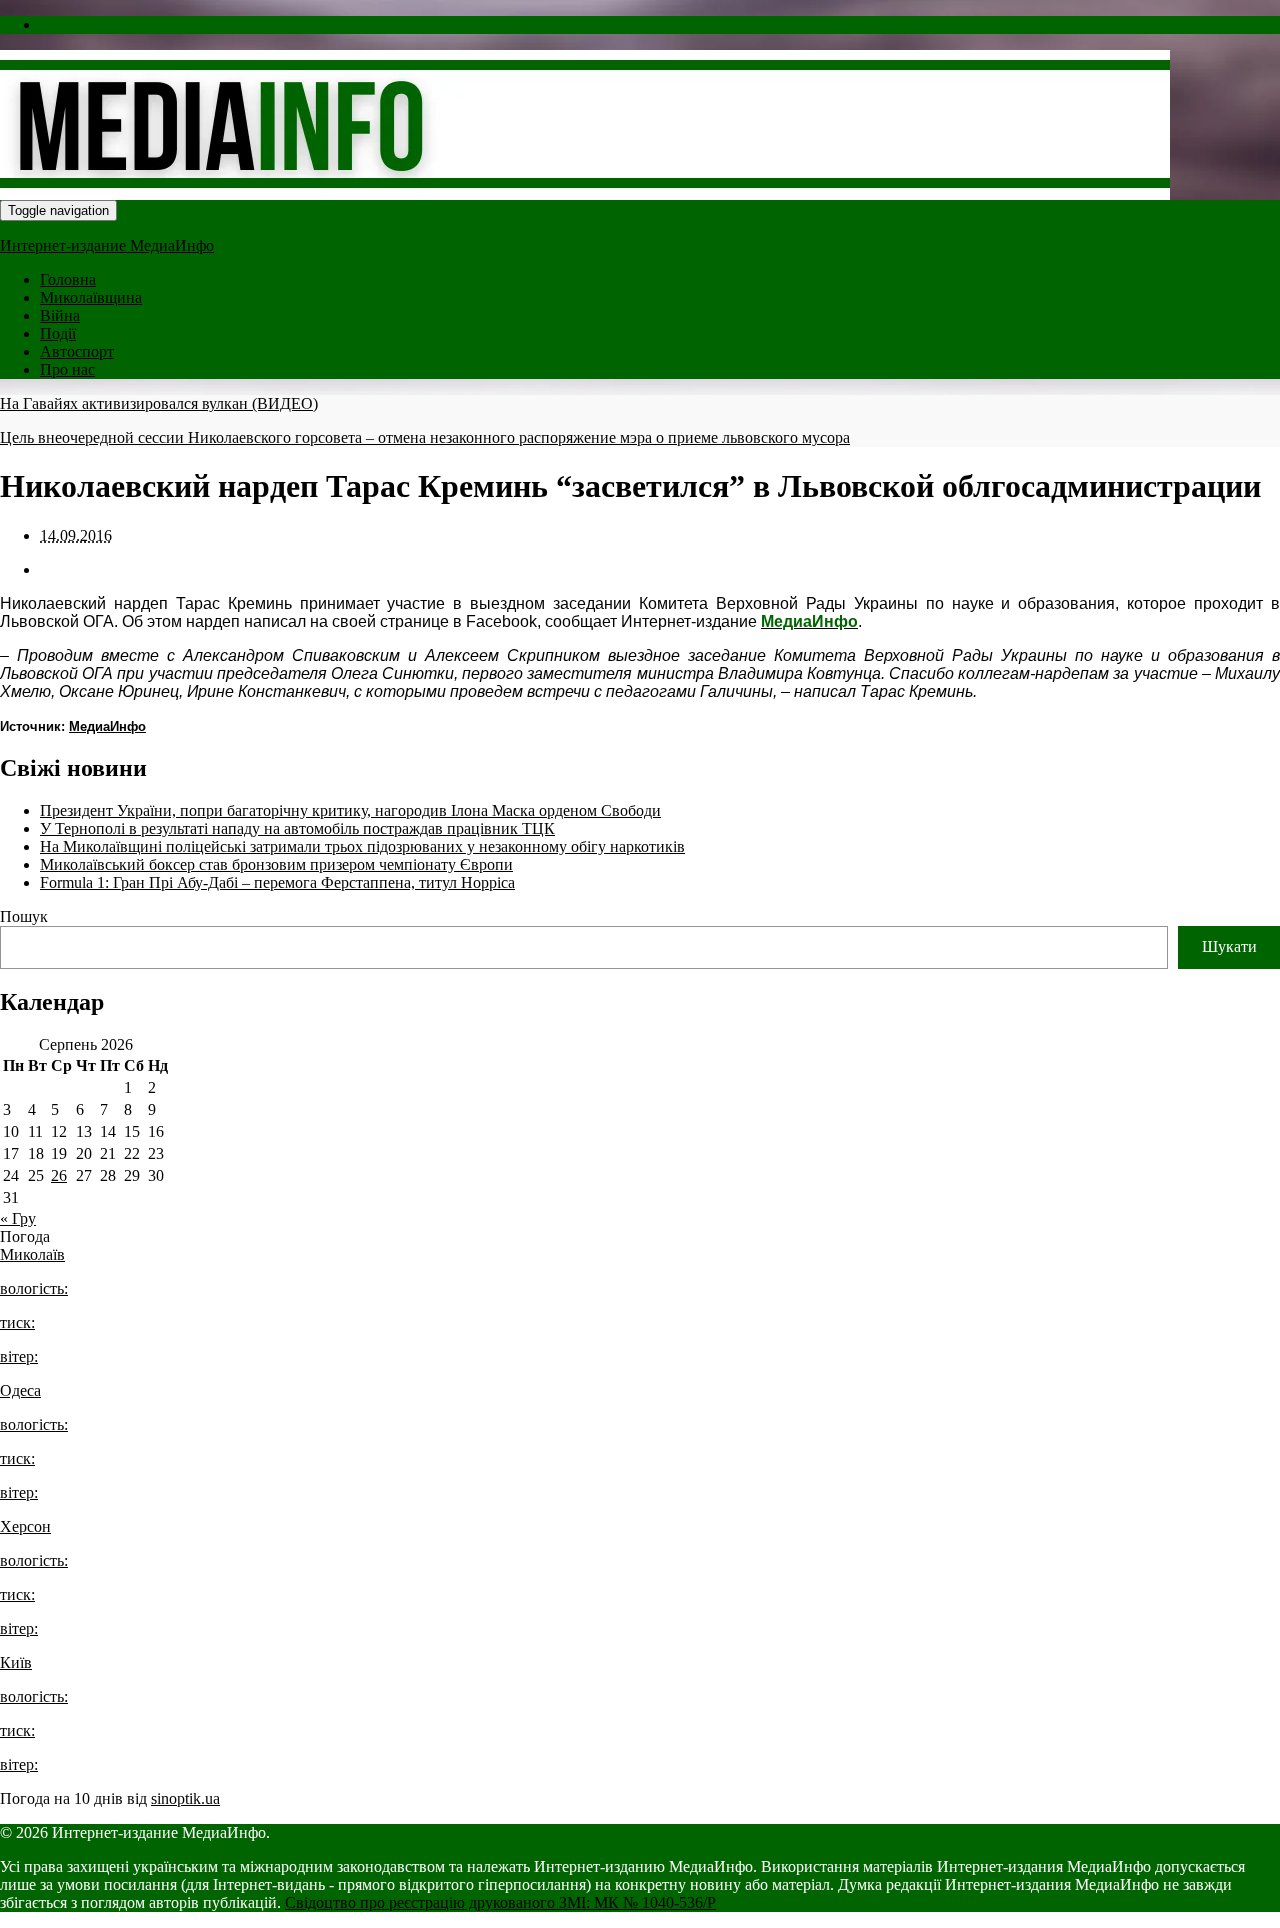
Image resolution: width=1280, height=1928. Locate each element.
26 (59, 1175)
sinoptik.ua (185, 1798)
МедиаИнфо (107, 726)
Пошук (24, 916)
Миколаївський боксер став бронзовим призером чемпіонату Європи (276, 864)
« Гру (18, 1218)
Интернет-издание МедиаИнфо (107, 245)
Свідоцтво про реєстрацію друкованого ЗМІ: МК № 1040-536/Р (500, 1902)
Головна (68, 279)
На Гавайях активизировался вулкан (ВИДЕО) (159, 403)
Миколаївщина (91, 297)
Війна (60, 315)
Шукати (1229, 946)
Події (58, 333)
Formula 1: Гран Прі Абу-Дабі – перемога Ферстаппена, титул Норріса (277, 882)
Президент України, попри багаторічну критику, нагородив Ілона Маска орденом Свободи (350, 810)
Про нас (67, 369)
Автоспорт (77, 351)
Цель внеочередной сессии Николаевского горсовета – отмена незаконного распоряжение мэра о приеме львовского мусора (425, 437)
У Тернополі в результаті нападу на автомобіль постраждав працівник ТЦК (297, 828)
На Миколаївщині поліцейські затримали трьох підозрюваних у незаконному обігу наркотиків (362, 846)
